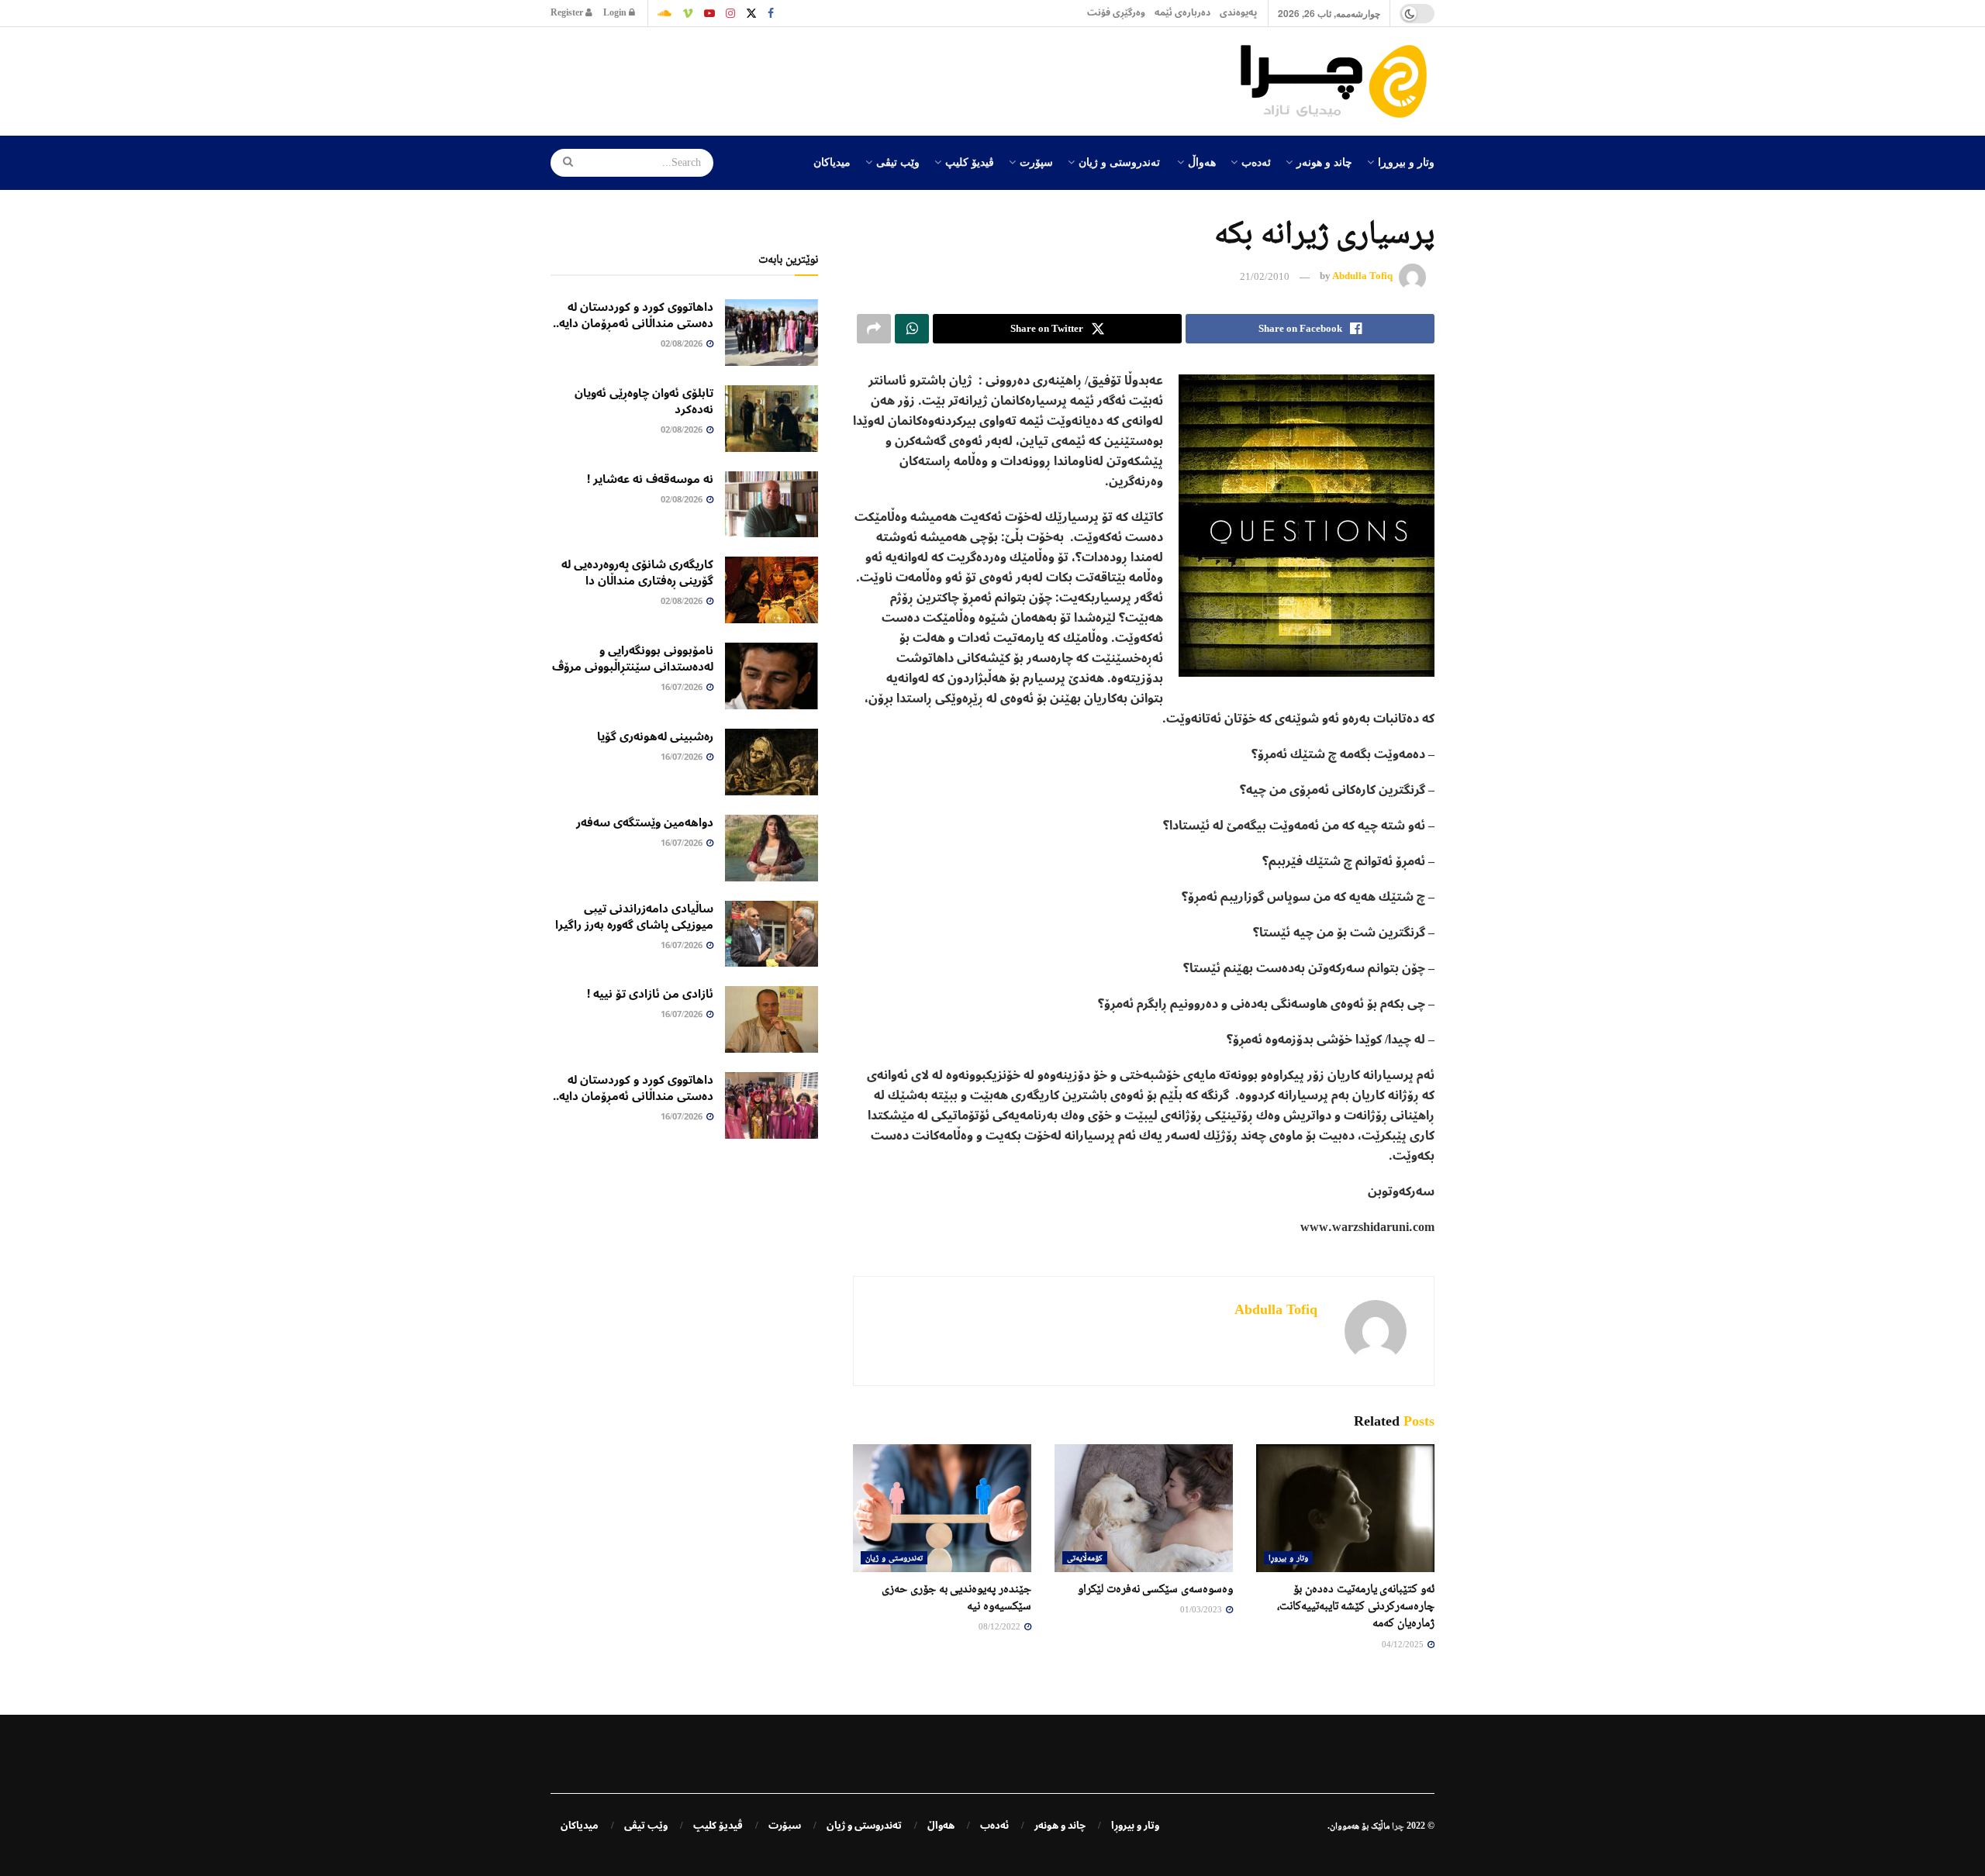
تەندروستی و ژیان (1119, 161)
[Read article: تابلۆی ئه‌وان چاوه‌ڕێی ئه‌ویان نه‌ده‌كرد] (772, 419)
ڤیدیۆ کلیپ (970, 161)
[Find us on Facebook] (771, 13)
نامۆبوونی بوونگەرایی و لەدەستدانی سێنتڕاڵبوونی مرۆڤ (633, 659)
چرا (1398, 1826)
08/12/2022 (1001, 1626)
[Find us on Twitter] (751, 13)
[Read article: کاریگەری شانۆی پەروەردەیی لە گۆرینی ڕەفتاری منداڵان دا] (772, 590)
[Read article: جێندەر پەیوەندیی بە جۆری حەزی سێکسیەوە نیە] (942, 1508)
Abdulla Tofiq (1362, 276)
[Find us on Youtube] (709, 13)
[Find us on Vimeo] (688, 13)
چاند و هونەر (1324, 161)
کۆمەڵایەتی (1085, 1557)
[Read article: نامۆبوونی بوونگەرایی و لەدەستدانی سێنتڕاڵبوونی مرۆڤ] (772, 676)
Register (568, 13)
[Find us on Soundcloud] (665, 13)
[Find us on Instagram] (730, 13)
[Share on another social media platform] (874, 329)
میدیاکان (832, 161)
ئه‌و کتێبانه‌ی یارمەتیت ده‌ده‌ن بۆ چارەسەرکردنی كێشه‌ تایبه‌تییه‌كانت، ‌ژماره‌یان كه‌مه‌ (1356, 1605)
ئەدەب (1256, 161)
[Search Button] (563, 163)
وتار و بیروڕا (1406, 161)
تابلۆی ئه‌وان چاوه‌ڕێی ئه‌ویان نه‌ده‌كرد (644, 401)
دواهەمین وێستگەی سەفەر (645, 822)
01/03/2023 (1202, 1609)
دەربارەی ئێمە (1182, 13)
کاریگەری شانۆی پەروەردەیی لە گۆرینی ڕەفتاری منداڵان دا (637, 572)
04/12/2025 (1404, 1644)
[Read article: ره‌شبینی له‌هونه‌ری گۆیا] (772, 762)
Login (616, 13)
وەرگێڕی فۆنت (1116, 13)
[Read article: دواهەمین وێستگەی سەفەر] (772, 848)
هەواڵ (1202, 161)
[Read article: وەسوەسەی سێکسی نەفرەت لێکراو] (1144, 1508)
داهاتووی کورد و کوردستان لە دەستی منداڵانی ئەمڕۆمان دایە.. (633, 315)
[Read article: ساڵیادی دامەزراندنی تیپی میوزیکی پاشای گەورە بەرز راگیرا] (772, 934)
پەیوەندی (1238, 13)
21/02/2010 (1265, 276)
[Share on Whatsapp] (912, 329)
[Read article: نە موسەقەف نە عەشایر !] (772, 505)
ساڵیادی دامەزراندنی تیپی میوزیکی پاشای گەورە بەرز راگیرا (634, 917)
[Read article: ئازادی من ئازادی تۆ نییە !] (772, 1019)
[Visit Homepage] (1338, 81)
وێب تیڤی (898, 161)
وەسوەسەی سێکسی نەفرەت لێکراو (1155, 1588)
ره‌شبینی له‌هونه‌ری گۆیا (655, 736)
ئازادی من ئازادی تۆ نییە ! (650, 994)
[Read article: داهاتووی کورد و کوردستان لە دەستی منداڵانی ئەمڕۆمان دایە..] (772, 333)
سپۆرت (1036, 161)
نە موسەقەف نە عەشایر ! (650, 479)
